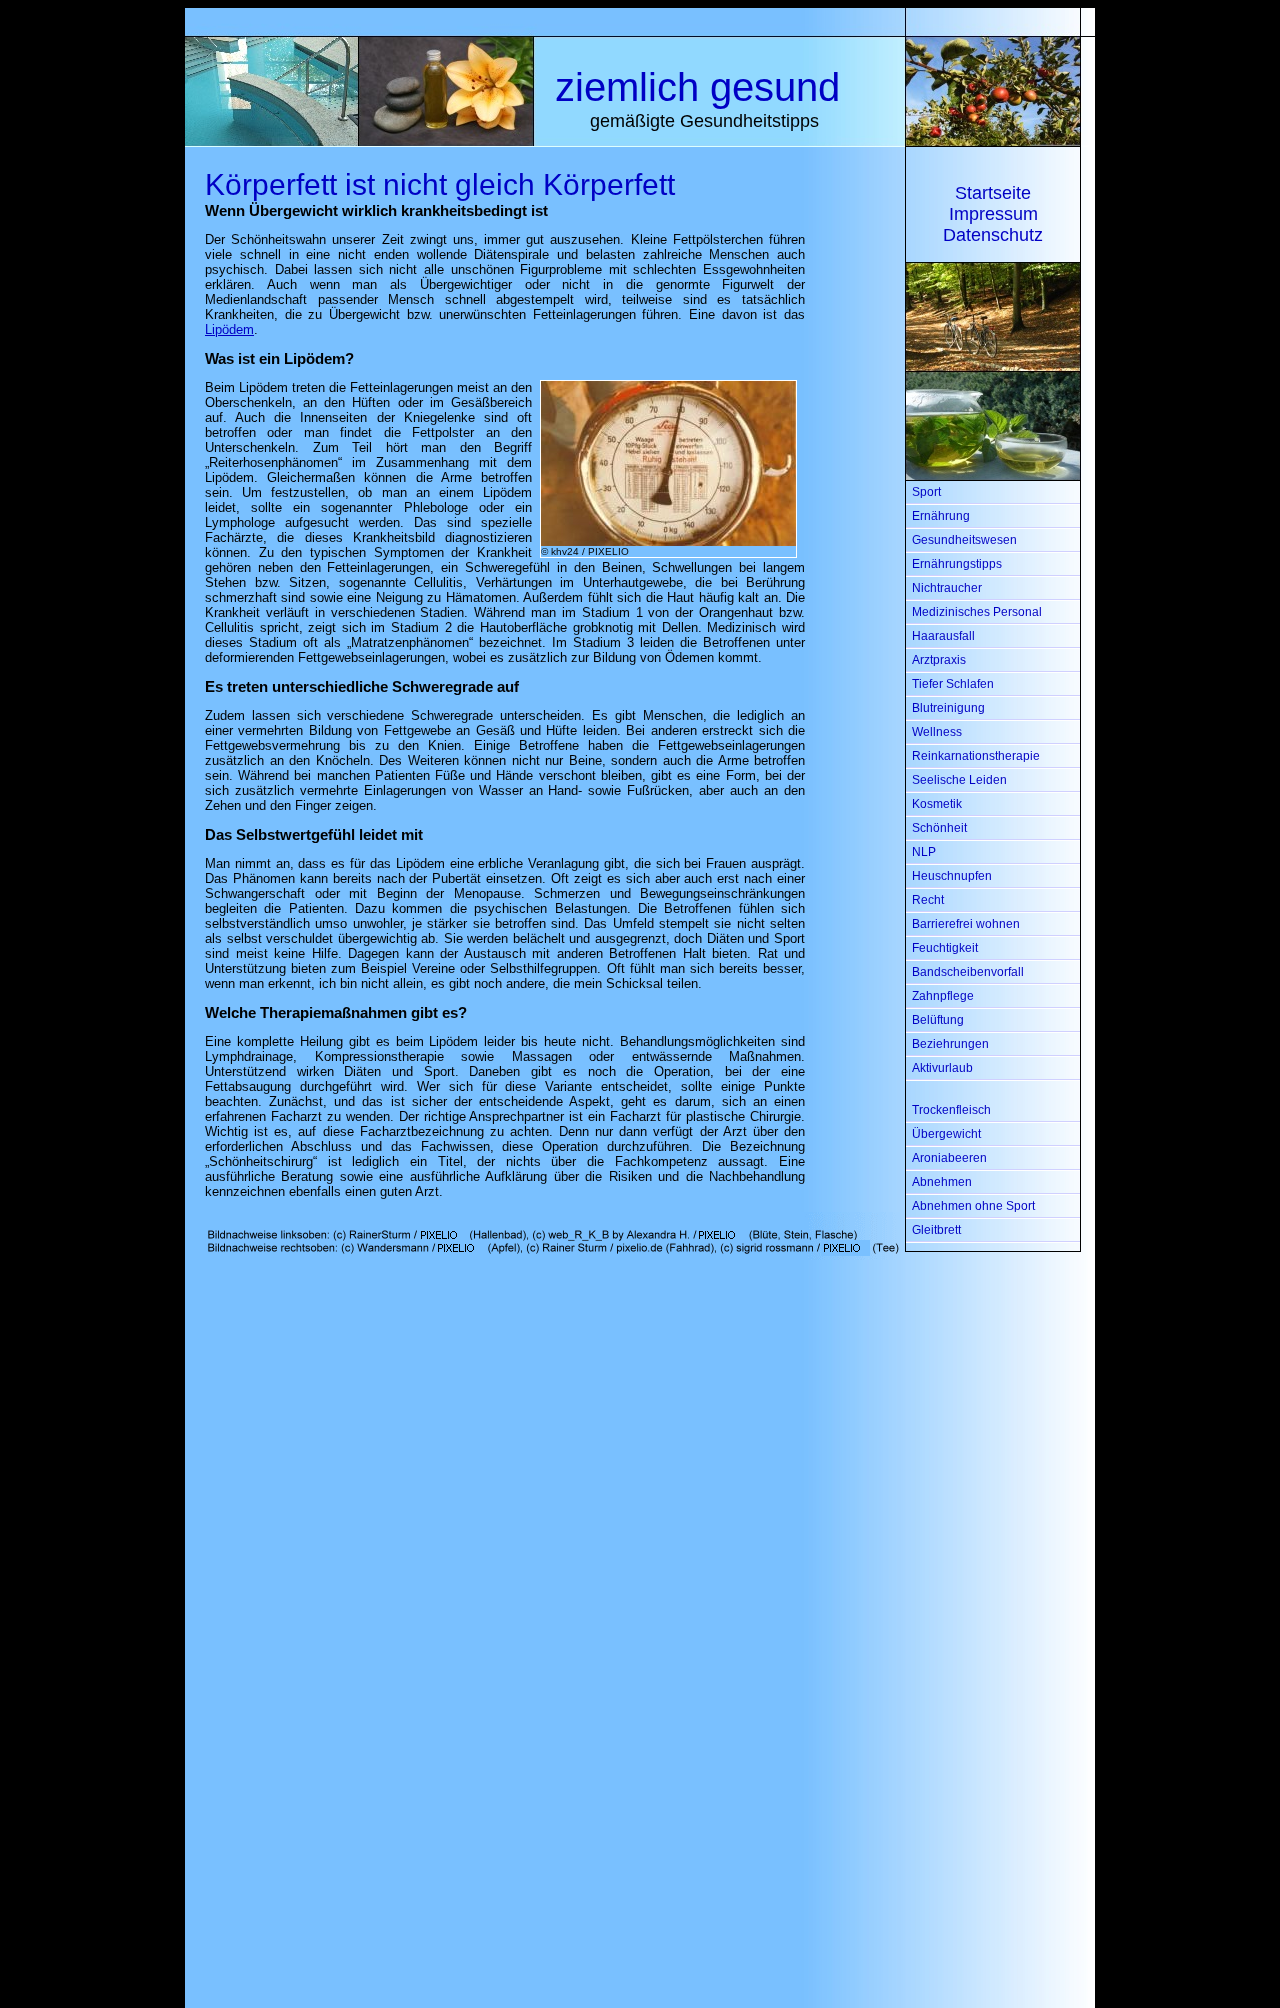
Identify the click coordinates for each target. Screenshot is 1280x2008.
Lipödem (229, 329)
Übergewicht (946, 1134)
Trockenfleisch (951, 1110)
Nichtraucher (947, 588)
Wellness (937, 732)
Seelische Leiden (959, 780)
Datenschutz (993, 235)
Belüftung (938, 1020)
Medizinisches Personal (977, 612)
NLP (924, 852)
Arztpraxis (939, 660)
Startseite (993, 193)
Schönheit (939, 828)
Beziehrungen (950, 1044)
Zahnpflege (943, 996)
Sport (926, 492)
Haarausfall (943, 636)
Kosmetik (937, 804)
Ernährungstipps (957, 564)
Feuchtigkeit (945, 948)
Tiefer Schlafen (953, 684)
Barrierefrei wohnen (966, 924)
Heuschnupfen (952, 876)
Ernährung (941, 516)
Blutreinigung (948, 708)
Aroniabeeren (949, 1158)
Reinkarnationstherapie (976, 756)
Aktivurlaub (942, 1068)
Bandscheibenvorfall (968, 972)
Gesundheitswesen (964, 540)
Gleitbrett (936, 1230)
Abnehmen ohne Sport (973, 1206)
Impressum (993, 214)
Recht (928, 900)
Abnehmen (942, 1182)
